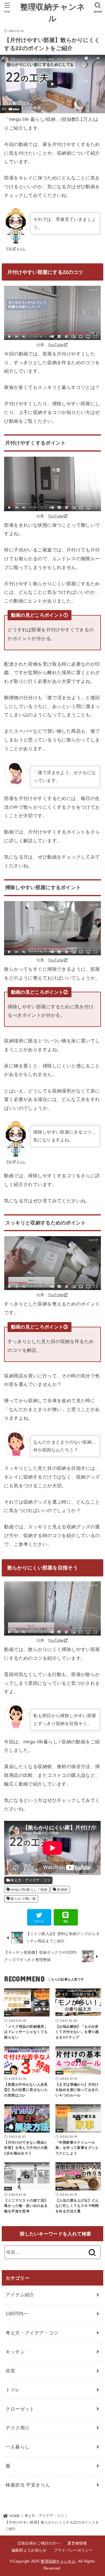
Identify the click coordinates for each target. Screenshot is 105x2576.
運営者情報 (77, 2543)
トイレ (13, 2390)
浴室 (10, 2371)
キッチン (15, 2352)
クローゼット (20, 2409)
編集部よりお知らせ (29, 2550)
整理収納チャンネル (58, 2561)
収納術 (62, 1890)
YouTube (56, 345)
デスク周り (17, 2428)
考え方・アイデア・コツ (30, 1880)
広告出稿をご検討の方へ (39, 2543)
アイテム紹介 (20, 2295)
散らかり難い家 (23, 1899)
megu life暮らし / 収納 (29, 1890)
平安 (9, 249)
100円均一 (17, 2314)
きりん (21, 249)
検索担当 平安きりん (28, 2485)
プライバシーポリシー (73, 2550)
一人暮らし (17, 2447)
